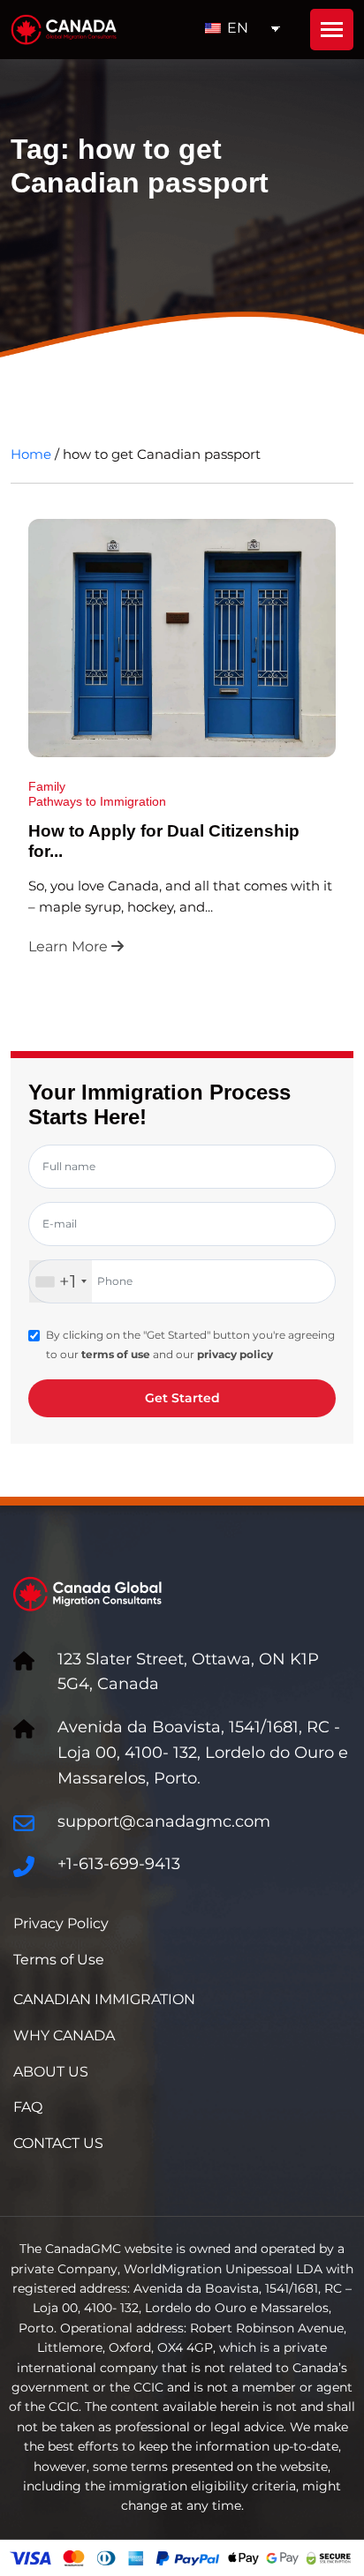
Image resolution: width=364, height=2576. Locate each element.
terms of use (116, 1354)
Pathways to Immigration (97, 801)
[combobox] (61, 1281)
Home (31, 454)
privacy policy (235, 1354)
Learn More (70, 946)
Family (47, 786)
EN (236, 28)
